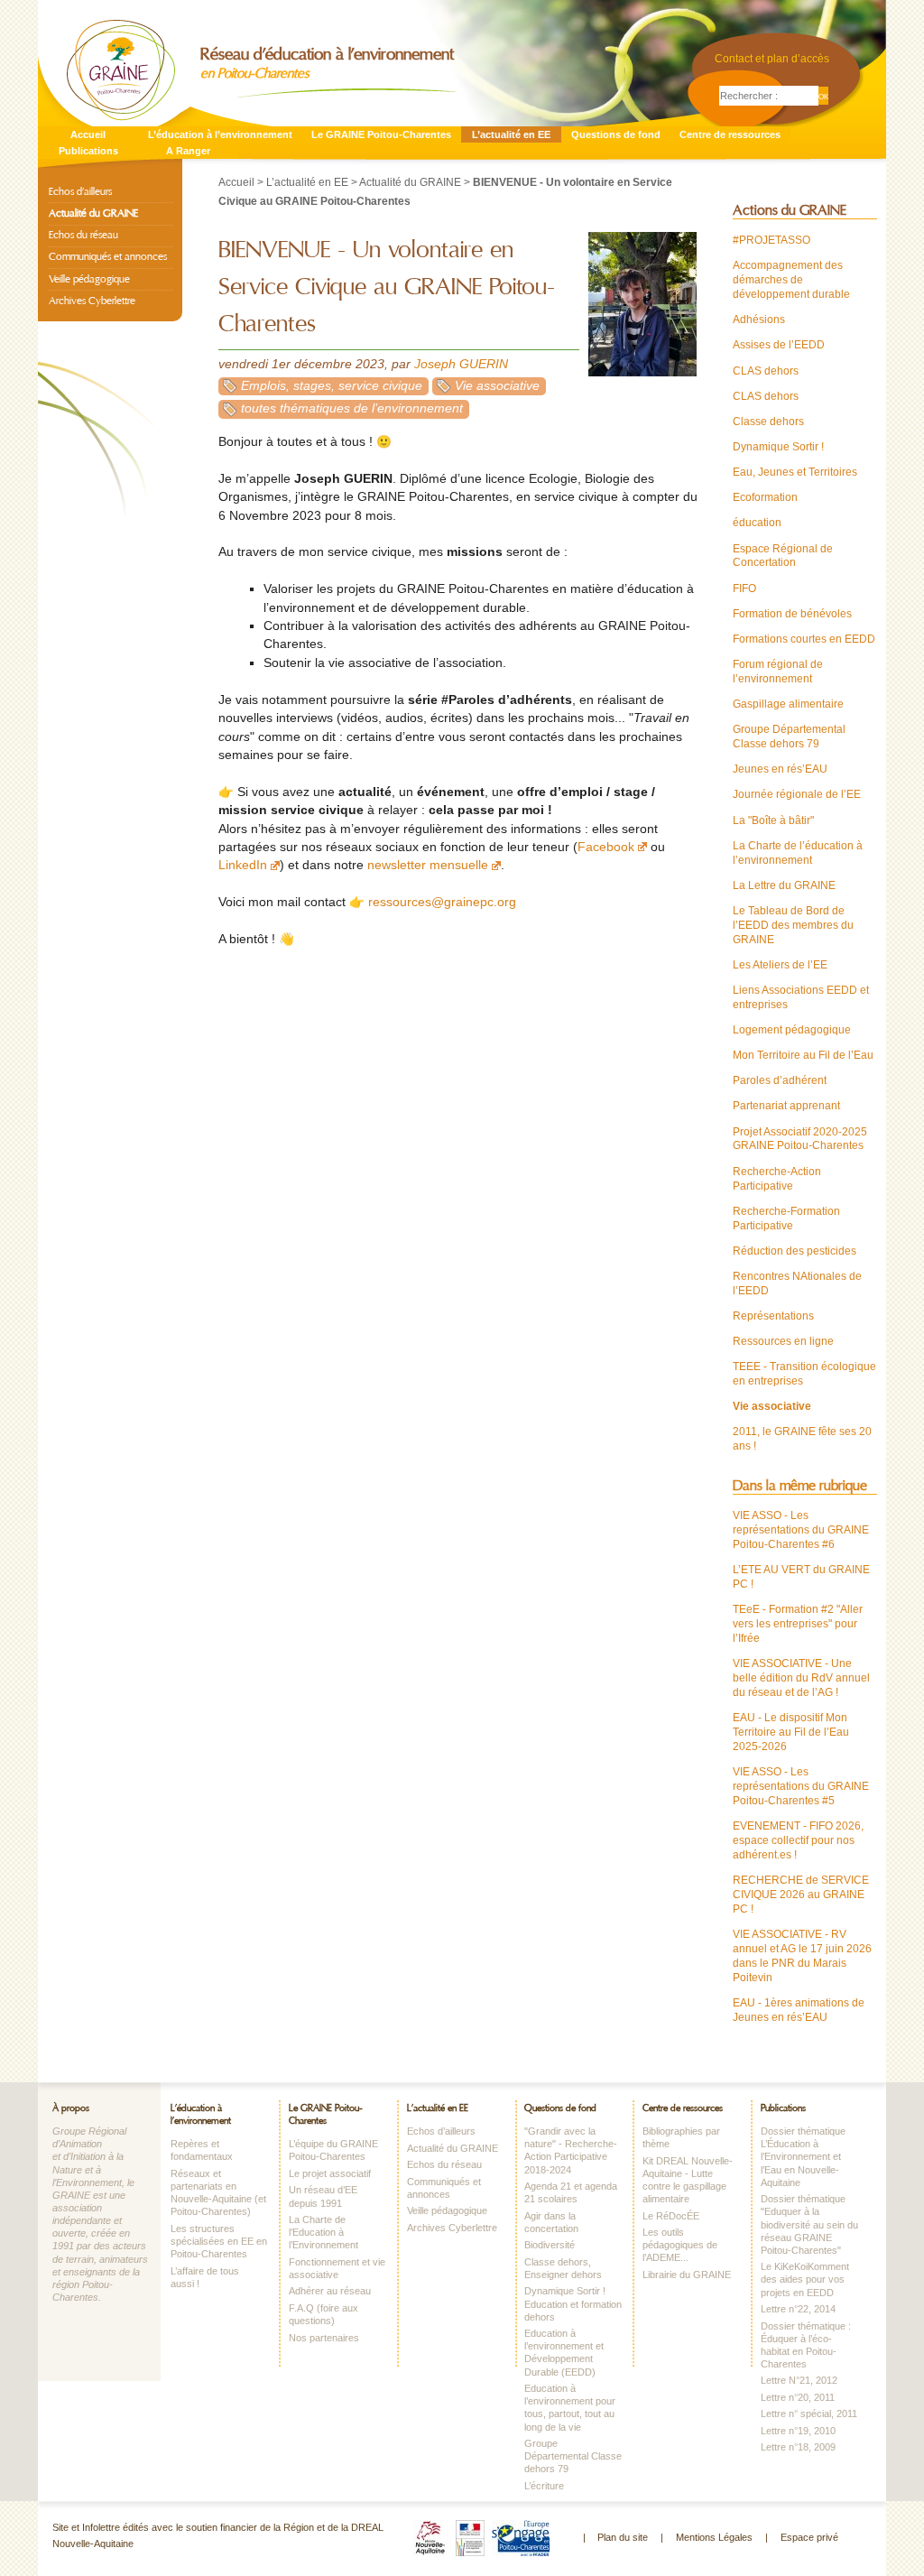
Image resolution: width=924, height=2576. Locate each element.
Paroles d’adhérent (780, 1080)
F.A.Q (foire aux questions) (323, 2314)
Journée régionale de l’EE (797, 794)
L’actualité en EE (511, 134)
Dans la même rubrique (800, 1486)
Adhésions (759, 320)
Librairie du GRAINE (687, 2275)
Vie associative (497, 386)
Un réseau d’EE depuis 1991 (323, 2196)
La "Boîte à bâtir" (773, 820)
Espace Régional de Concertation (783, 556)
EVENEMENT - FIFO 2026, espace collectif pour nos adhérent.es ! (798, 1840)
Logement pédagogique (792, 1030)
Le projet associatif (330, 2173)
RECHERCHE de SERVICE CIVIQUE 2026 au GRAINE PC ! (801, 1895)
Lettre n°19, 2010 (798, 2431)
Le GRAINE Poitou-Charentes (381, 134)
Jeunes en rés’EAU (780, 769)
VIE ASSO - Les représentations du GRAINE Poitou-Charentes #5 (801, 1786)
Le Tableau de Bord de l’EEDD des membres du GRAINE (793, 925)
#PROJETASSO (772, 240)
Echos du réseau (83, 235)
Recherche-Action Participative (777, 1179)
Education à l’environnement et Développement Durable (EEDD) (564, 2352)
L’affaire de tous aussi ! (205, 2277)
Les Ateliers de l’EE (780, 965)
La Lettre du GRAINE (784, 885)
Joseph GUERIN (461, 364)
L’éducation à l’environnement (220, 134)
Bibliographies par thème (681, 2137)
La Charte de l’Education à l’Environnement (323, 2232)
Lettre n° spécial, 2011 (809, 2414)
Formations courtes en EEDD (804, 639)
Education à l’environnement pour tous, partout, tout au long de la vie (570, 2407)
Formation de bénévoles (792, 614)
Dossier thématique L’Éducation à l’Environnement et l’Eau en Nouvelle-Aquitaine (803, 2157)
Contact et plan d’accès (772, 59)
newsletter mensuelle (428, 865)
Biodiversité (550, 2245)
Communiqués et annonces (108, 256)
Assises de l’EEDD (779, 345)
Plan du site (623, 2537)
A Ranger (188, 151)
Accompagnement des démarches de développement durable (791, 280)
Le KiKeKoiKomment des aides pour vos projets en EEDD (805, 2279)
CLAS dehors (766, 371)
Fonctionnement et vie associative (337, 2268)
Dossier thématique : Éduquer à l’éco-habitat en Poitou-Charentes (806, 2345)
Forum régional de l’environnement (778, 672)
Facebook (606, 847)
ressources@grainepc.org (442, 902)
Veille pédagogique (89, 279)
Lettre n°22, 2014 (798, 2309)
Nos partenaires (324, 2338)
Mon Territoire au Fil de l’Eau (803, 1055)
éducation (757, 523)
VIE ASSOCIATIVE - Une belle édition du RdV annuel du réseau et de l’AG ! (801, 1678)
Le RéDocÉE (671, 2216)
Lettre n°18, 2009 (798, 2447)
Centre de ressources (730, 134)
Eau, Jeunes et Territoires (795, 472)
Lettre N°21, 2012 (799, 2380)
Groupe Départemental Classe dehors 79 (789, 737)
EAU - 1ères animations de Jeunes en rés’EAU (799, 2010)
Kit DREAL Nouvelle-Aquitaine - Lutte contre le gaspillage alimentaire (688, 2180)
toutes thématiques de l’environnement (352, 408)
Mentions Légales (714, 2537)
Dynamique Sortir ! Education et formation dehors (573, 2303)
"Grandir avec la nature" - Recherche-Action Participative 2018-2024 (571, 2150)
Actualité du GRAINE (410, 182)
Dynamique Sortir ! (778, 447)
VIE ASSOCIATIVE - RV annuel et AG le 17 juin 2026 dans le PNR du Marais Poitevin (802, 1956)
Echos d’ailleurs (80, 191)
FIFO (744, 588)
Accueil (88, 134)
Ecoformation (765, 497)
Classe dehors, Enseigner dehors (563, 2268)
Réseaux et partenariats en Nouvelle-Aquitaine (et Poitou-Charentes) (218, 2192)
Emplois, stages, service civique (332, 386)
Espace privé (809, 2537)
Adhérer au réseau (330, 2291)
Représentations (773, 1316)
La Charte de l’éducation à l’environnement (798, 853)
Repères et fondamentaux (202, 2150)
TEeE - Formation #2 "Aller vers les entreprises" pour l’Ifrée (798, 1624)
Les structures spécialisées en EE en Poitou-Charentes (219, 2241)
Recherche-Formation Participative (786, 1219)
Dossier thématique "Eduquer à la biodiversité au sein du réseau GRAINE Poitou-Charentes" (809, 2224)
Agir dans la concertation (551, 2222)
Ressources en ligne (783, 1341)
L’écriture (544, 2486)
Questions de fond (616, 134)
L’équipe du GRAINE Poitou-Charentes (333, 2150)
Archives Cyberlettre (92, 301)
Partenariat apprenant (786, 1106)
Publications (88, 151)
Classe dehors (768, 422)
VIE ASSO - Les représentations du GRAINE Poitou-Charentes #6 (801, 1530)
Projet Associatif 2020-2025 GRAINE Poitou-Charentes (800, 1139)
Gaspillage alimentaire (788, 704)
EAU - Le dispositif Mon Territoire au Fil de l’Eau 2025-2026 (791, 1732)
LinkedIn (243, 865)
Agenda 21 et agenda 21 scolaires (571, 2192)
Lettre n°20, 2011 (798, 2397)
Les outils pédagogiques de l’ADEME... (680, 2245)
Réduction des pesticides (795, 1251)
